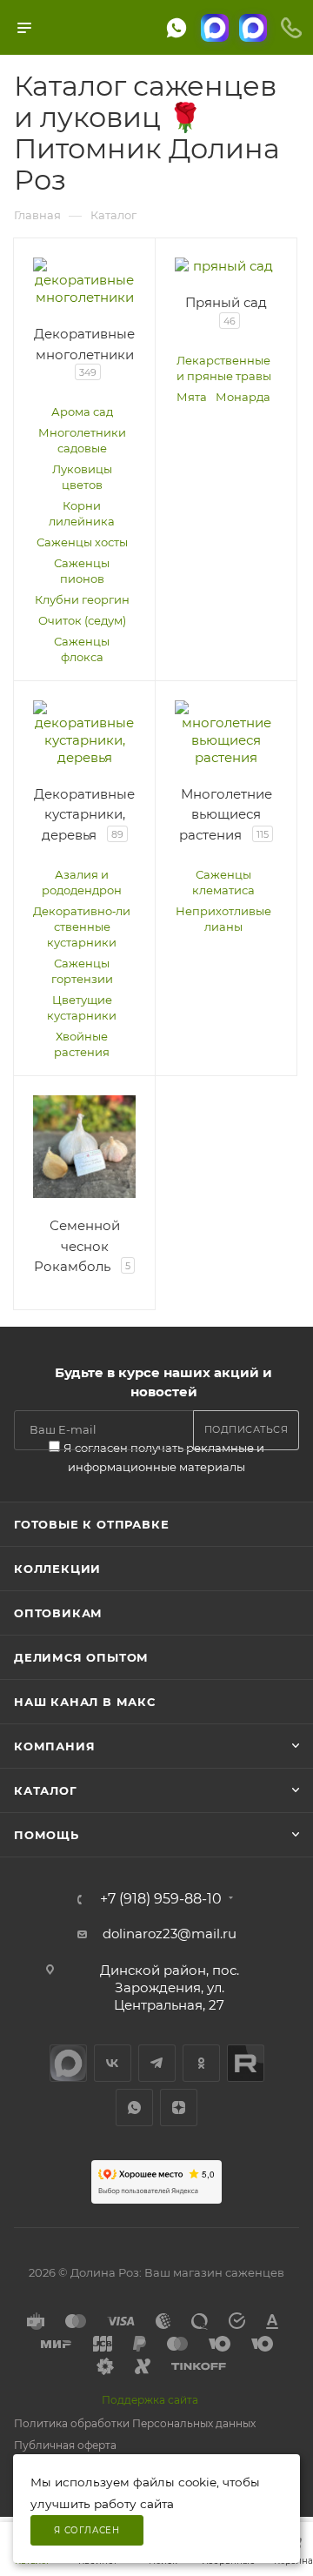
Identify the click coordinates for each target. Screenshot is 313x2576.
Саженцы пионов (82, 571)
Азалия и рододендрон (82, 882)
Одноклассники (201, 2063)
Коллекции (57, 1569)
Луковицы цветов (82, 477)
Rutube (246, 2063)
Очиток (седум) (82, 620)
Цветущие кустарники (82, 1007)
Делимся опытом (81, 1657)
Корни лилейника (82, 513)
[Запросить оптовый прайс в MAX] (253, 28)
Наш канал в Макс (85, 1702)
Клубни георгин (82, 599)
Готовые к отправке (91, 1524)
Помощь (47, 1835)
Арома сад (82, 411)
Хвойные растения (82, 1044)
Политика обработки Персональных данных (135, 2423)
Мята (192, 397)
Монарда (243, 397)
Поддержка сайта (150, 2400)
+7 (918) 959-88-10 (161, 1899)
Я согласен (87, 2530)
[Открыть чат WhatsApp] (176, 28)
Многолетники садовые (82, 440)
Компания (54, 1746)
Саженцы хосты (82, 542)
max (68, 2063)
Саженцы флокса (82, 649)
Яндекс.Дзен (179, 2108)
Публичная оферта (65, 2445)
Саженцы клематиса (223, 882)
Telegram (157, 2063)
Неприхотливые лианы (223, 919)
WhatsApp (134, 2108)
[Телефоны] (291, 28)
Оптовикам (58, 1613)
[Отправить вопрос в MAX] (215, 28)
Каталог (46, 1790)
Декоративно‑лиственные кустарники (82, 927)
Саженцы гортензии (82, 971)
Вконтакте (113, 2063)
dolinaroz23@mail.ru (170, 1934)
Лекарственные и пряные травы (224, 368)
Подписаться (246, 1429)
